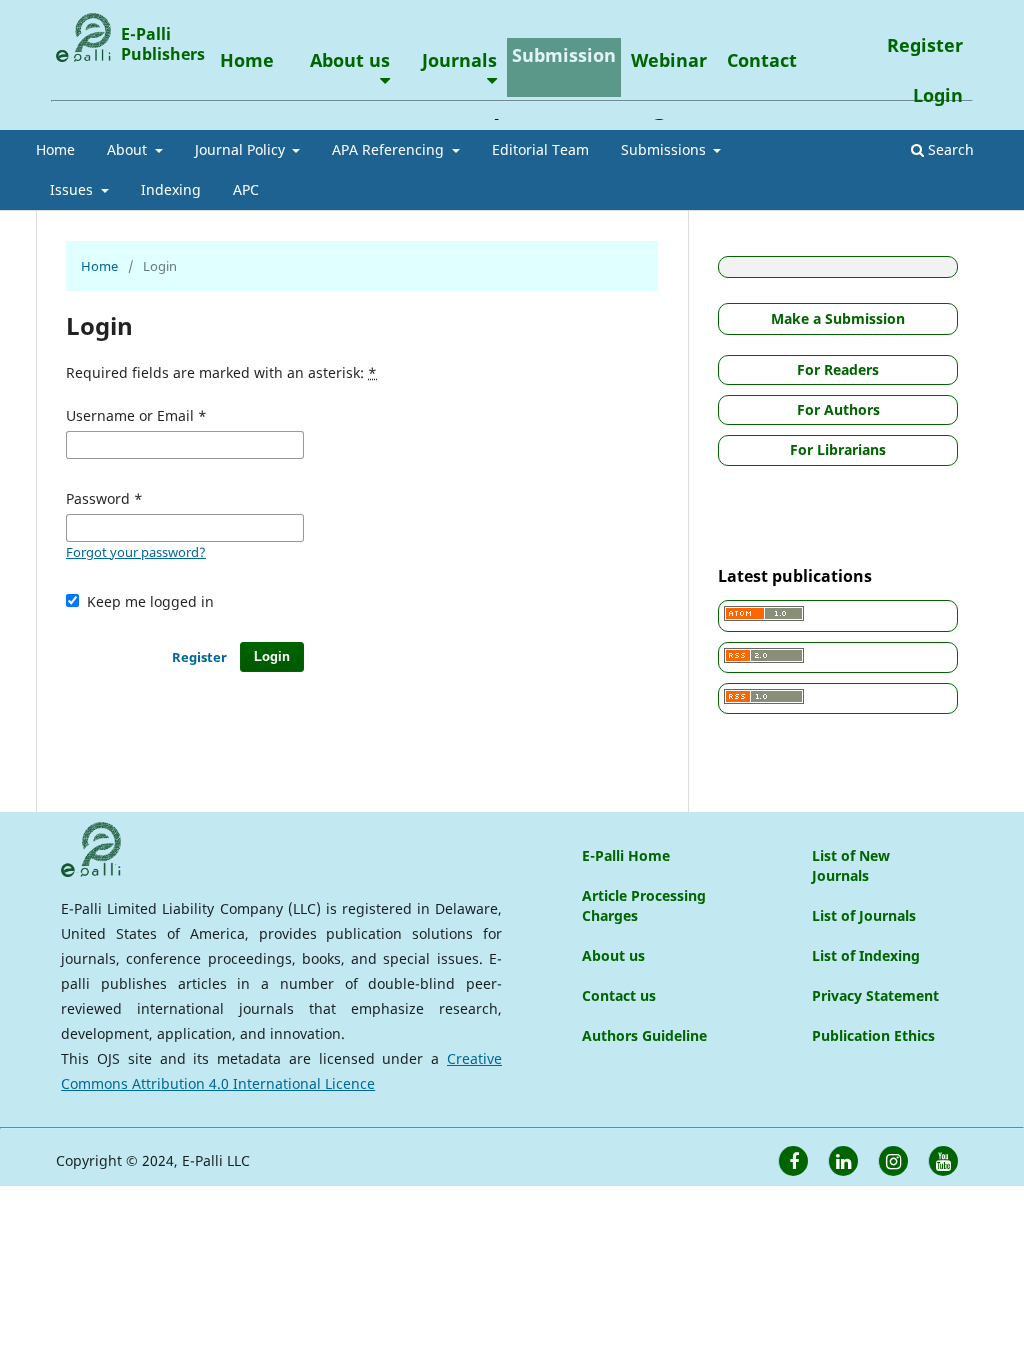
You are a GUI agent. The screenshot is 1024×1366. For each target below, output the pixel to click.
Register (925, 45)
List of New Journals (851, 865)
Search (949, 149)
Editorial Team (540, 149)
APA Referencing (390, 149)
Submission (564, 55)
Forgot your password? (136, 552)
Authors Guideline (644, 1035)
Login (938, 95)
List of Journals (864, 915)
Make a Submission (838, 318)
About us (350, 60)
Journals (459, 60)
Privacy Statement (875, 995)
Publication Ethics (873, 1035)
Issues (73, 189)
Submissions (665, 149)
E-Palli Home (626, 855)
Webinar (669, 60)
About (129, 149)
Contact (762, 60)
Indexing (171, 189)
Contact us (619, 995)
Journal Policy (242, 149)
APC (246, 189)
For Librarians (838, 449)
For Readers (838, 369)
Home (55, 149)
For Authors (838, 409)
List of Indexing (866, 955)
